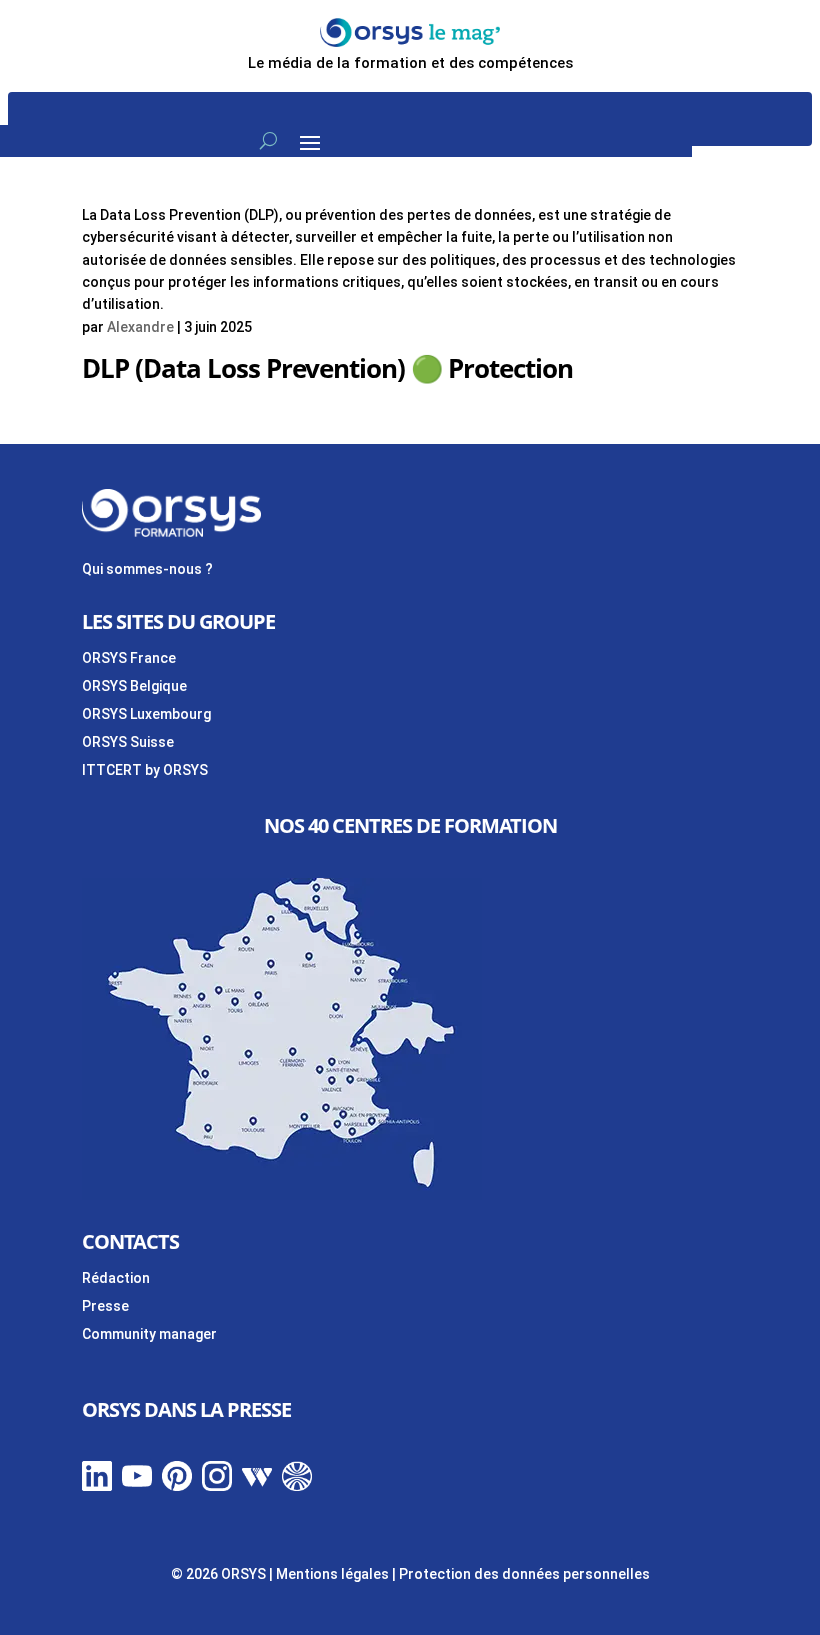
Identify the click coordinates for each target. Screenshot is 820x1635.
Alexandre (140, 327)
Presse (105, 1306)
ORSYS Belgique (134, 686)
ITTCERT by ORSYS (145, 770)
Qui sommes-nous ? (147, 569)
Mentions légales (332, 1574)
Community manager (149, 1334)
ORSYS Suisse (128, 742)
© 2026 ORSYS (220, 1574)
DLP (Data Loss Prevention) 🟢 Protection (327, 368)
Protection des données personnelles (524, 1574)
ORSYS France (129, 658)
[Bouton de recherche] (268, 141)
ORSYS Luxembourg (146, 714)
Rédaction (116, 1278)
